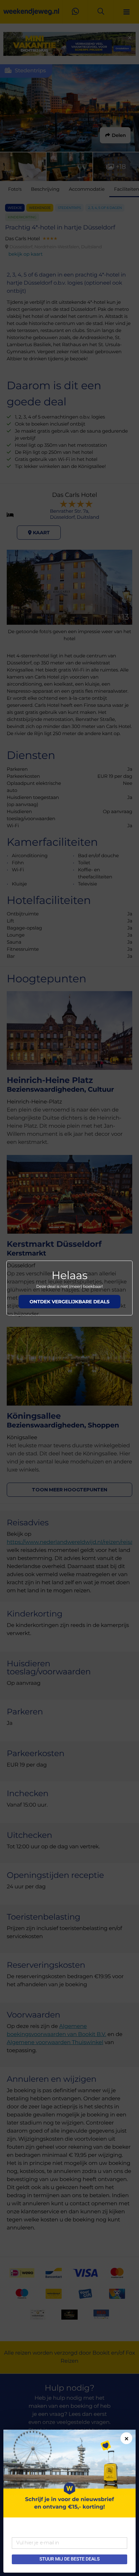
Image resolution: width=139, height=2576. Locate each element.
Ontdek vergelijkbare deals (69, 1302)
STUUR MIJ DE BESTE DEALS (69, 2559)
